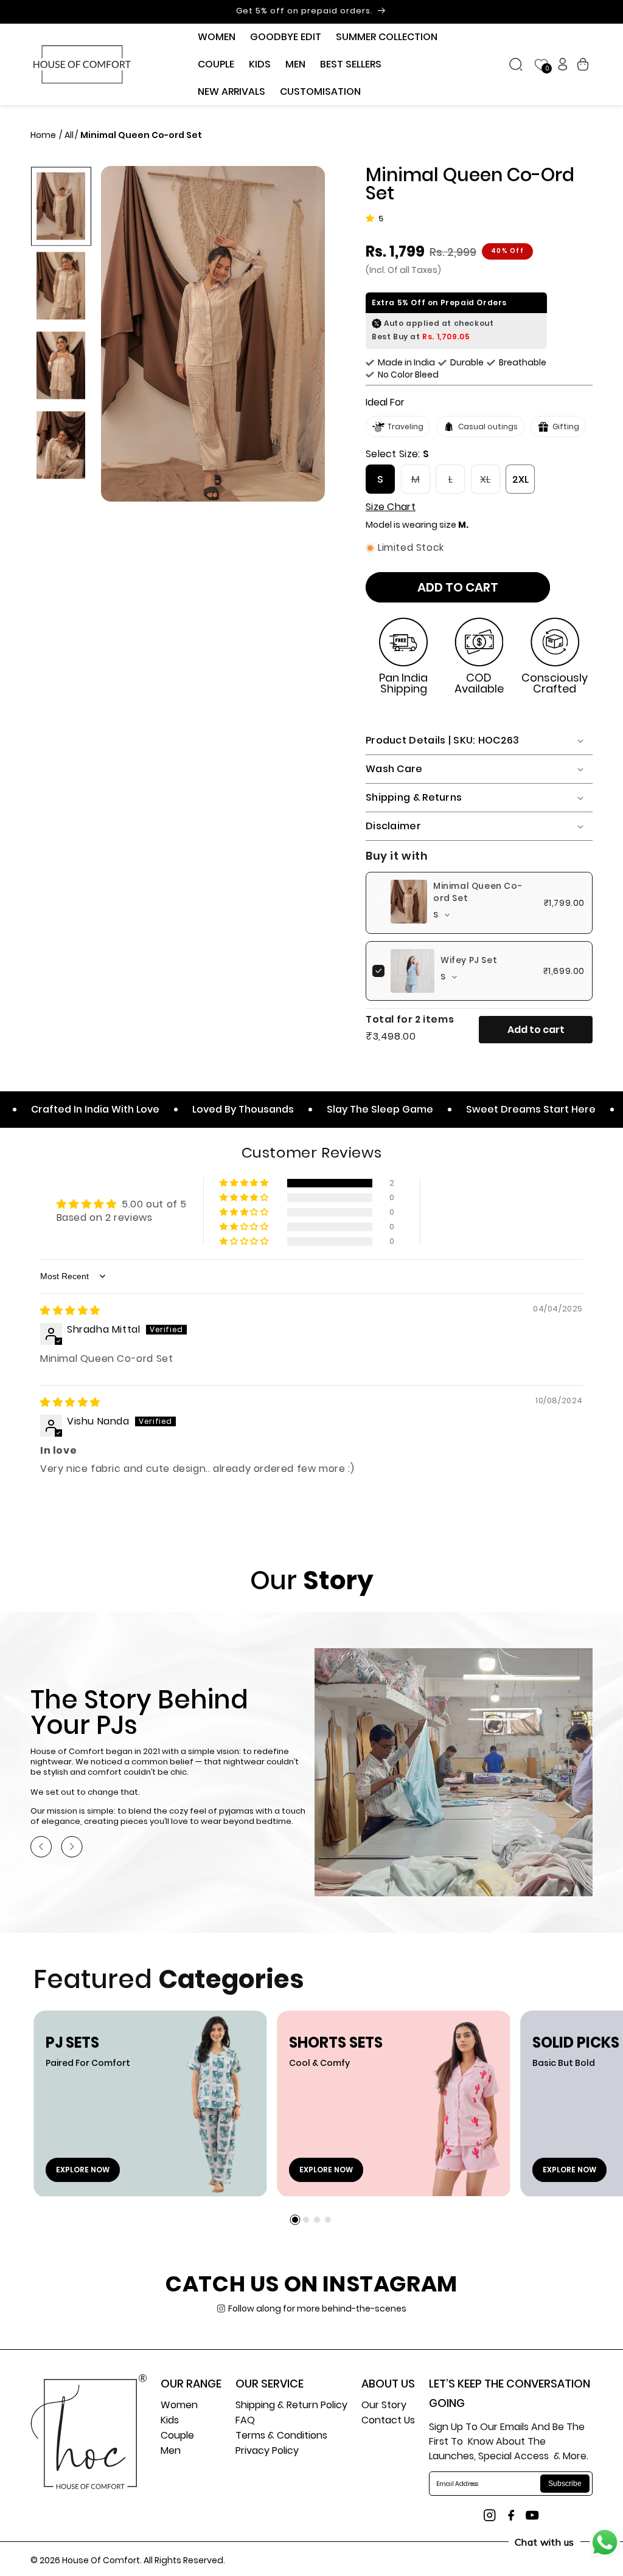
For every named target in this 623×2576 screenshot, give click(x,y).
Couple (177, 2436)
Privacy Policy (267, 2452)
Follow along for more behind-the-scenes (317, 2308)
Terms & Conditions (281, 2436)
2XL (520, 479)
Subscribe (565, 2484)
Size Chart (391, 507)
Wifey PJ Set (469, 960)
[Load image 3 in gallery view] (61, 365)
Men (171, 2452)
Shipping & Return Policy (291, 2406)
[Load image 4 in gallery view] (61, 445)
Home (44, 135)
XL (490, 483)
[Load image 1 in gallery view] (61, 206)
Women (179, 2406)
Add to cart (536, 1030)
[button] (217, 37)
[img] (70, 1310)
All (69, 135)
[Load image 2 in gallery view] (61, 285)
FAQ (245, 2421)
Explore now (83, 2170)
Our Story (384, 2406)
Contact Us (388, 2421)
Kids (170, 2421)
